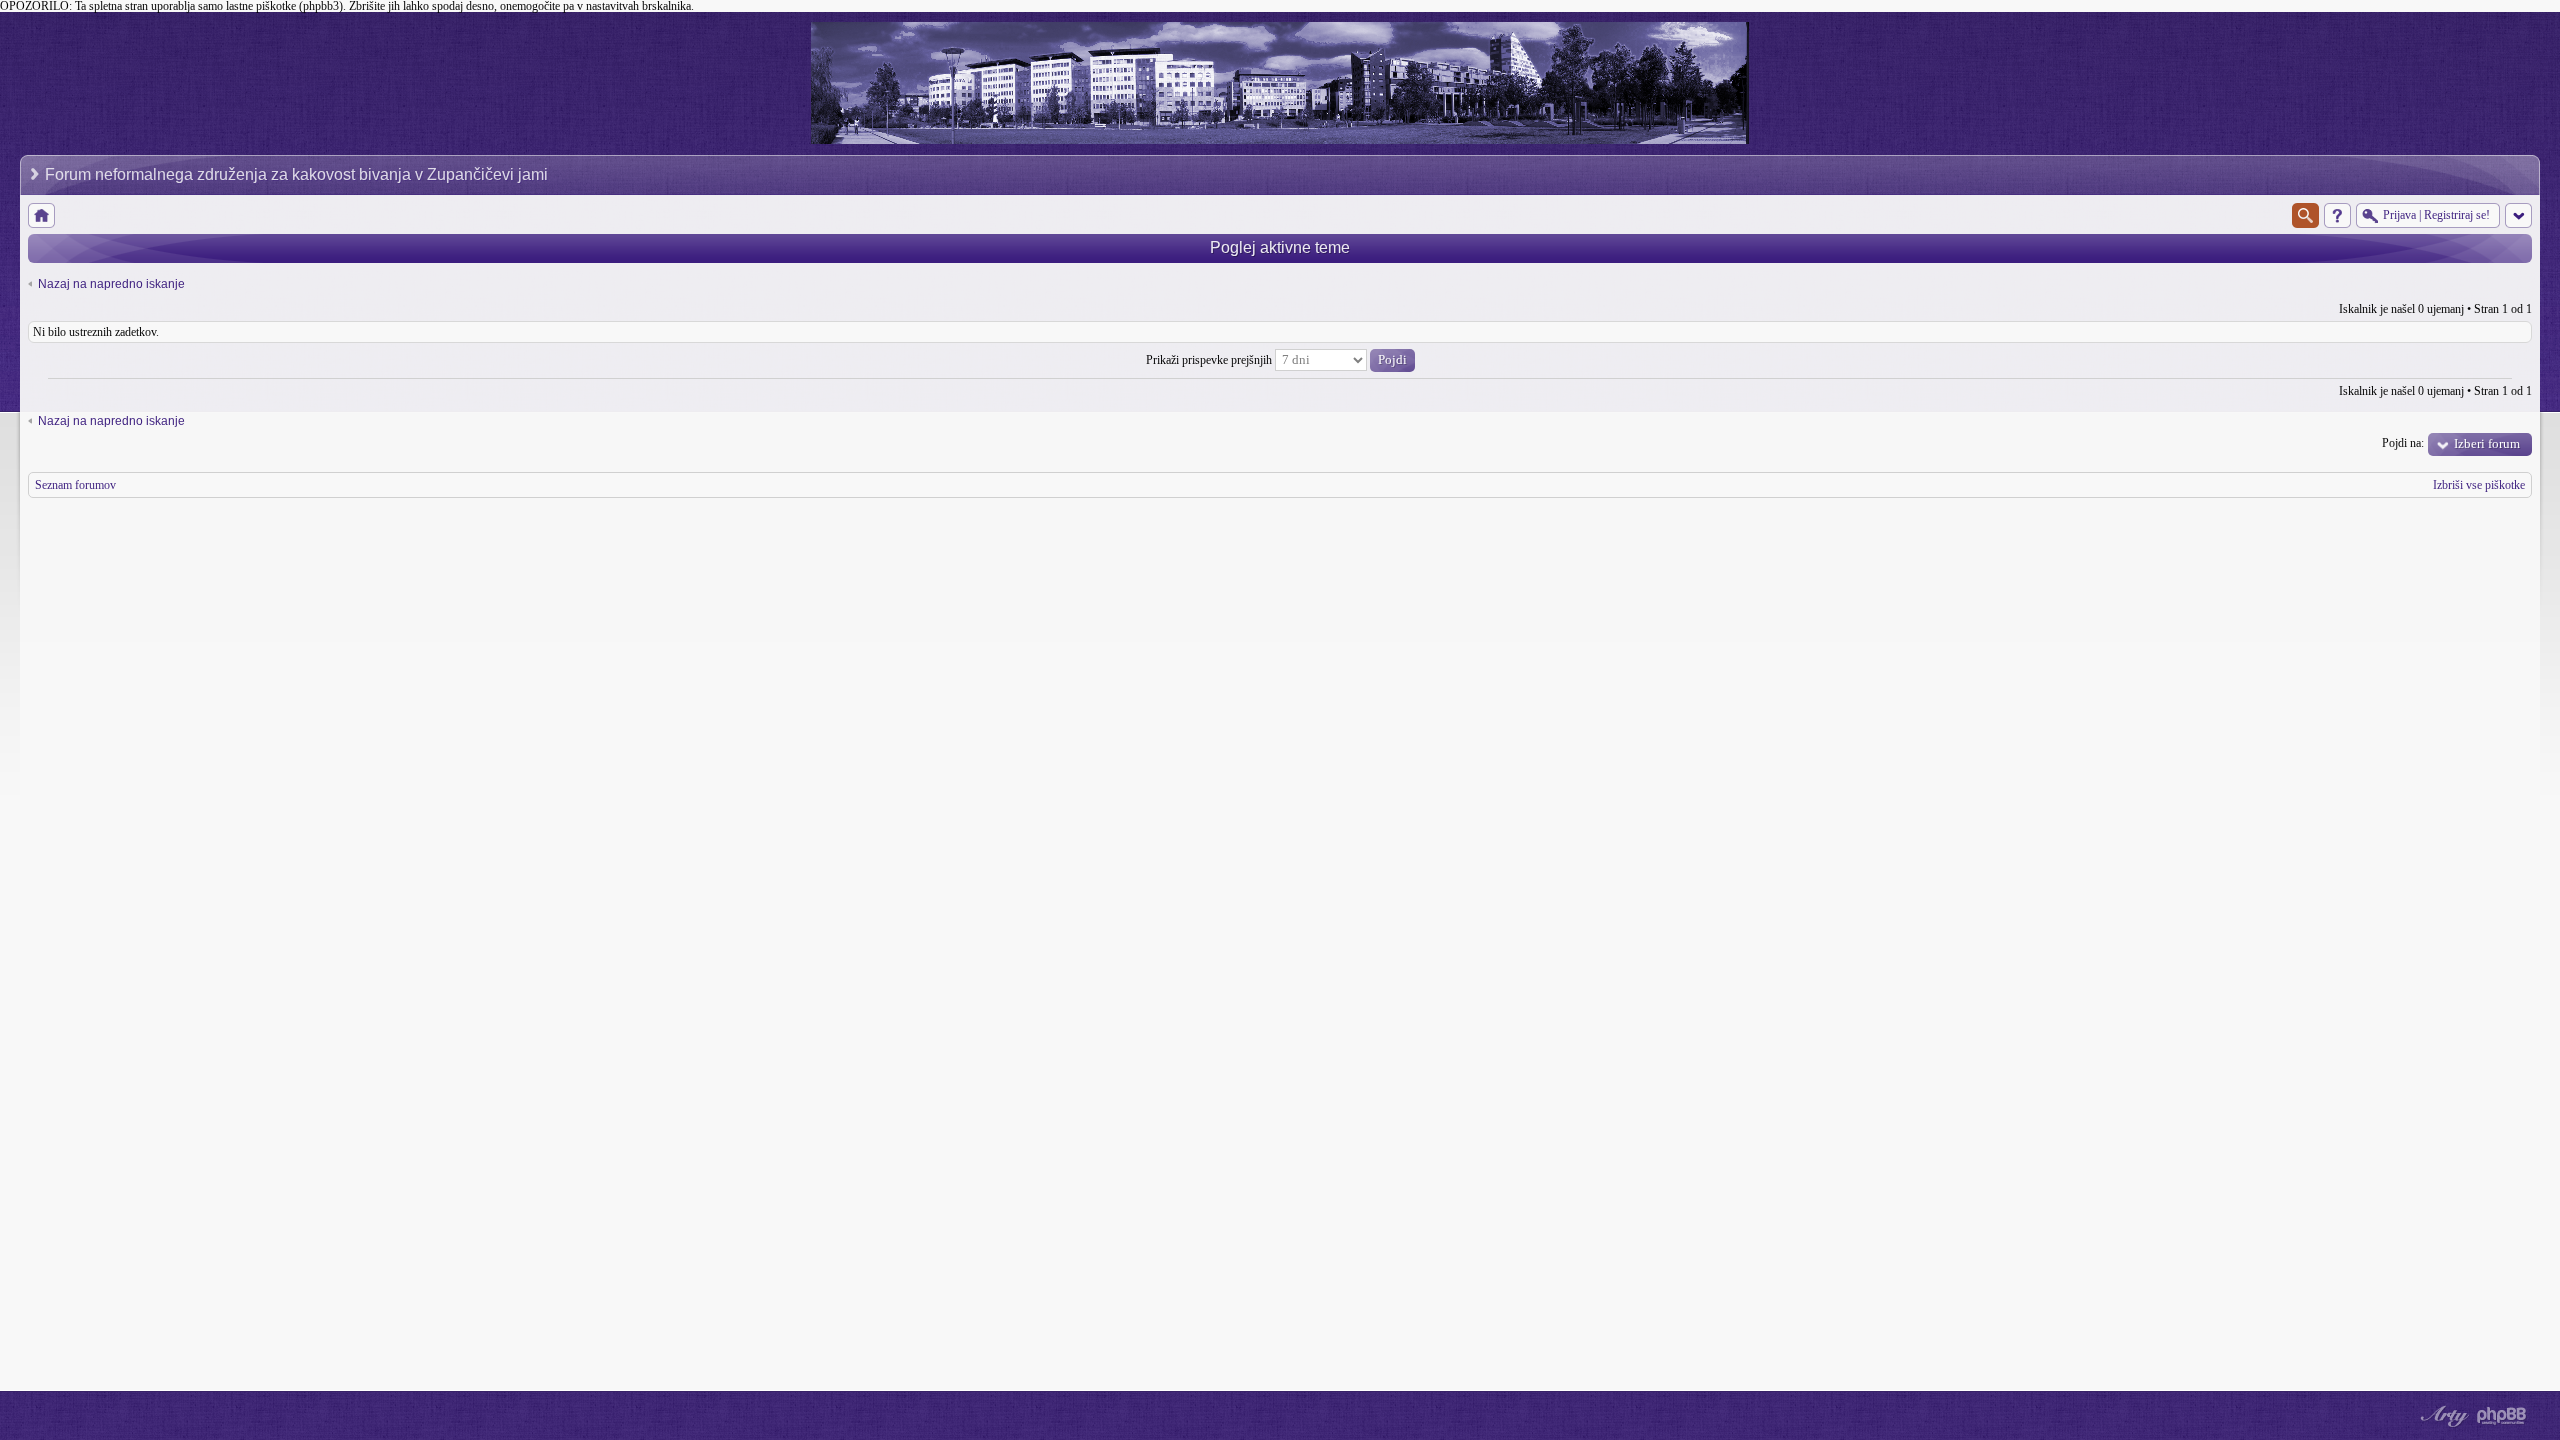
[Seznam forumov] (41, 215)
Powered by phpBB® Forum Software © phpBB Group (2502, 1416)
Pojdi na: (2403, 443)
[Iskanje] (2305, 215)
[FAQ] (2337, 215)
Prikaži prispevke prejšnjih (1210, 360)
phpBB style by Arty (2442, 1416)
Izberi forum (2487, 443)
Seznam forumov (75, 485)
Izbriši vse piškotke (2479, 485)
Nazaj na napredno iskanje (111, 284)
